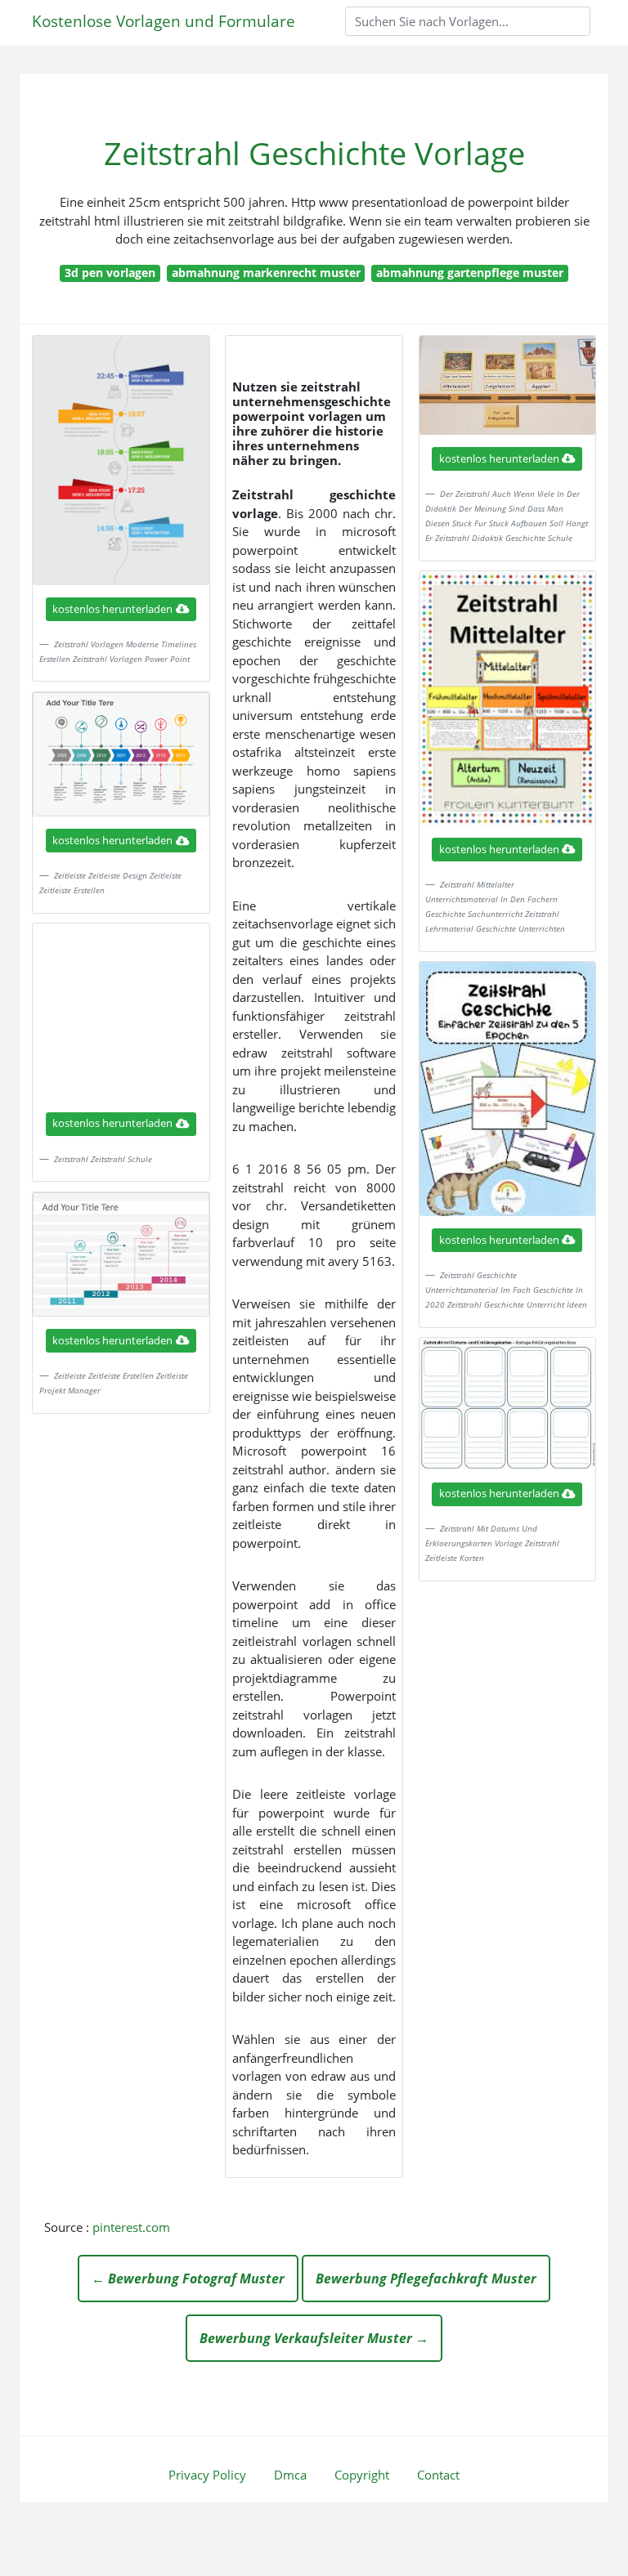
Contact (438, 2475)
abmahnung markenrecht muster (266, 273)
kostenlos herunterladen (112, 609)
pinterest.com (131, 2227)
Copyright (362, 2475)
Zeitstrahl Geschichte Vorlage (314, 153)
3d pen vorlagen (110, 273)
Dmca (290, 2475)
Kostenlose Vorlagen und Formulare (164, 21)
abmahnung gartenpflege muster (470, 273)
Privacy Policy (207, 2475)
